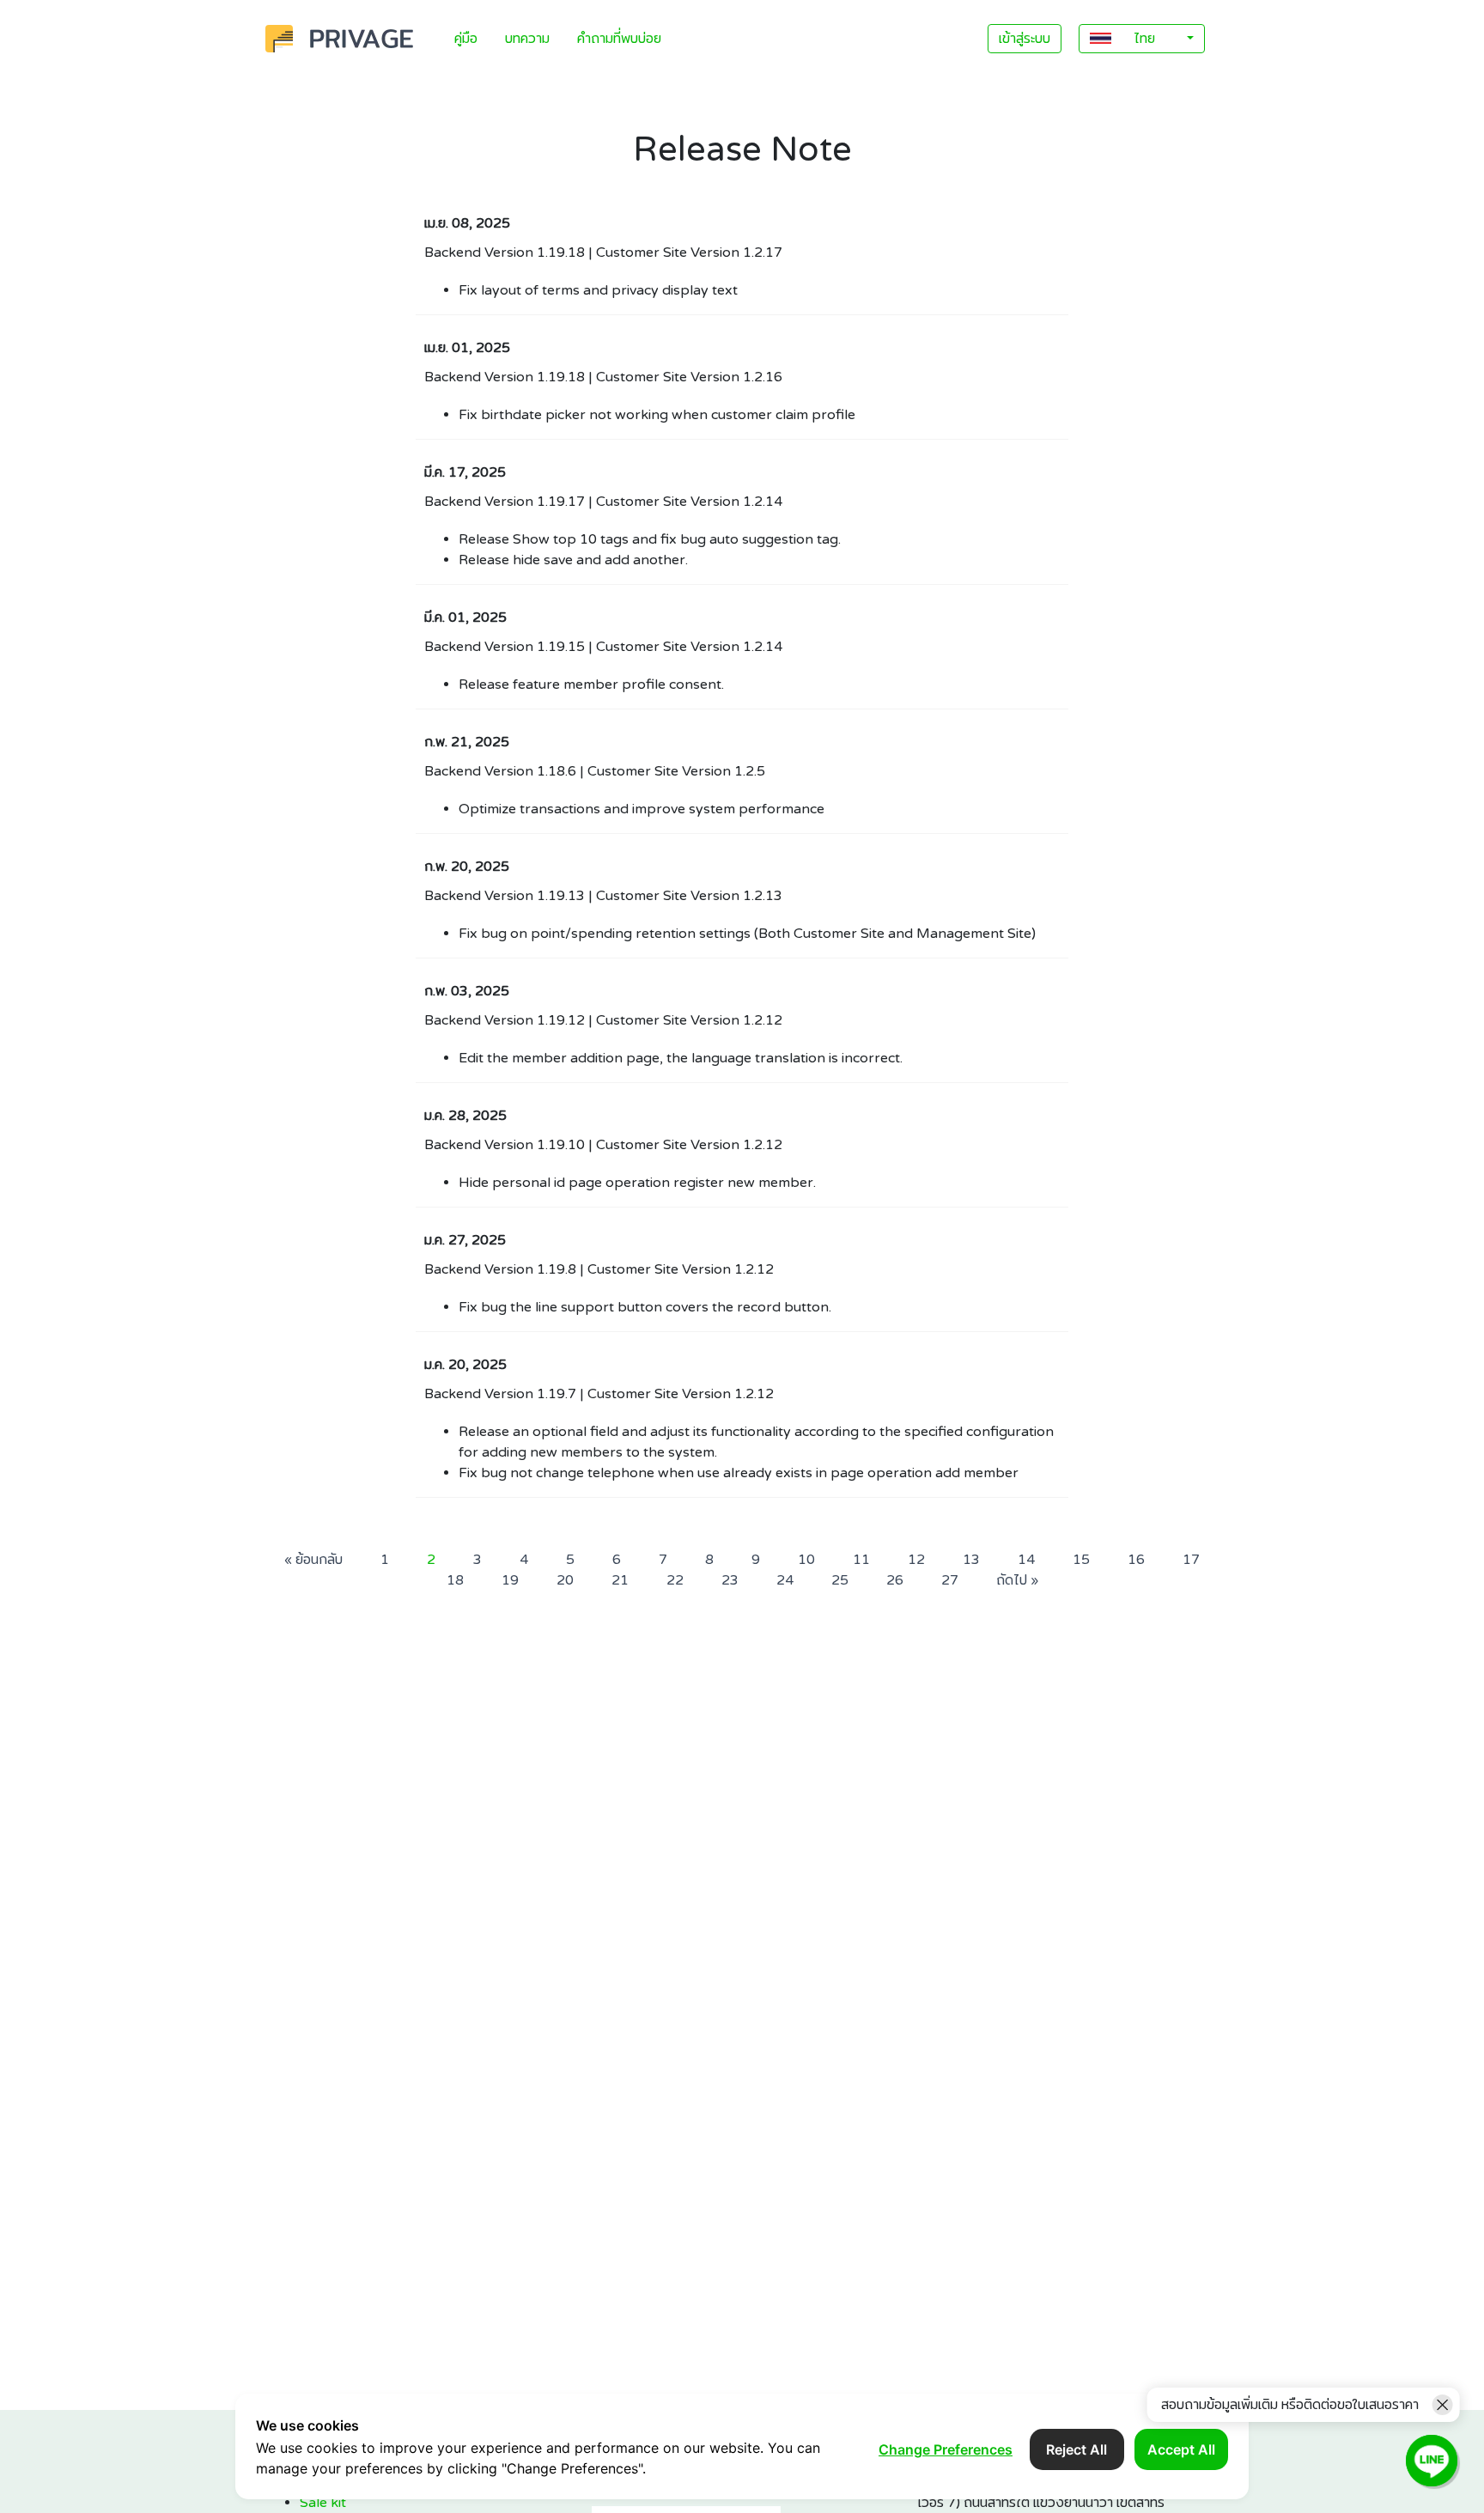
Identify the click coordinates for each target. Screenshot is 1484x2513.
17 (1191, 1560)
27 (950, 1580)
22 (675, 1580)
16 (1136, 1560)
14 (1026, 1560)
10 (806, 1560)
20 (565, 1580)
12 (916, 1560)
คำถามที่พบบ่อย (619, 39)
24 (785, 1580)
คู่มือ (466, 39)
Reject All (1077, 2449)
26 (895, 1580)
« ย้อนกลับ (313, 1560)
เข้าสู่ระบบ (1025, 39)
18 (455, 1580)
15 (1081, 1560)
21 (620, 1580)
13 (971, 1560)
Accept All (1181, 2449)
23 (730, 1580)
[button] (1142, 39)
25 (840, 1580)
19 (510, 1580)
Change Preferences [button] (946, 2449)
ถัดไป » (1017, 1580)
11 (861, 1560)
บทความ (527, 39)
